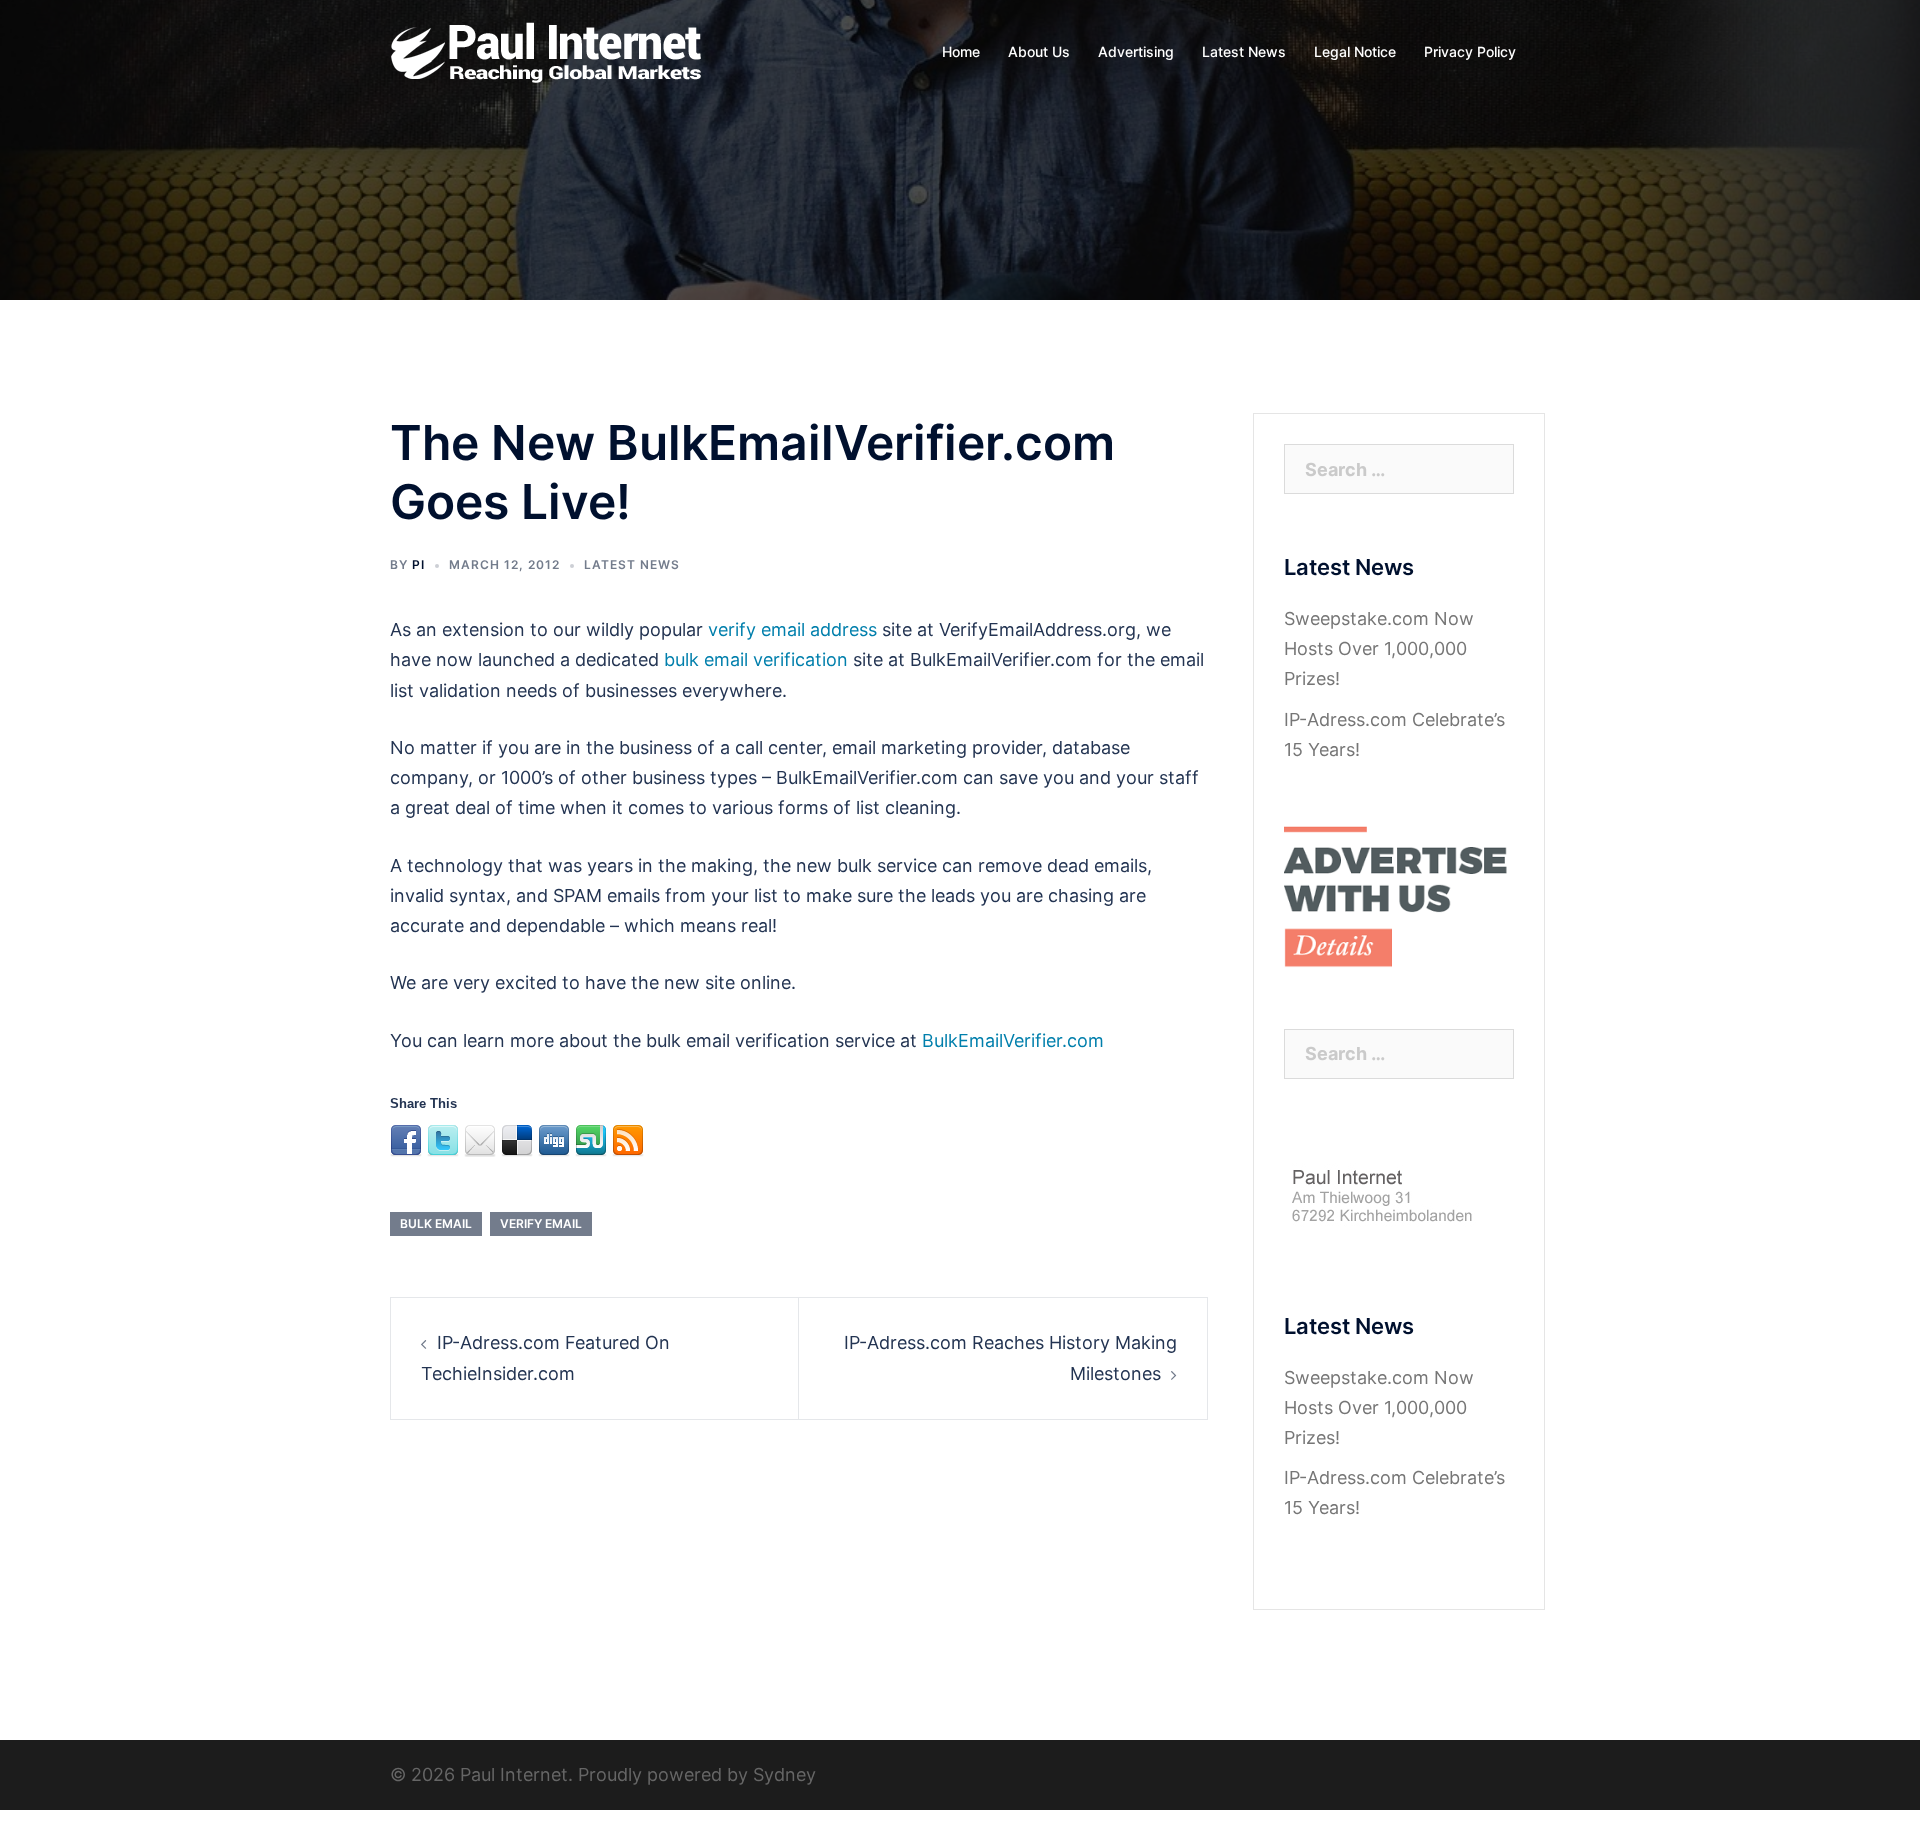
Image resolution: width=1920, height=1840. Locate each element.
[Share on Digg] (554, 1141)
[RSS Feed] (628, 1141)
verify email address (792, 629)
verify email (541, 1223)
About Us (1039, 51)
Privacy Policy (1470, 51)
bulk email (436, 1223)
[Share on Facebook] (406, 1141)
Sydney (784, 1774)
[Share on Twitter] (443, 1141)
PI (418, 564)
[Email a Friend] (480, 1141)
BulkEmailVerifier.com (1013, 1040)
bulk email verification (756, 659)
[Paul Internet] (547, 50)
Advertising (1136, 51)
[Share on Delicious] (517, 1141)
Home (961, 51)
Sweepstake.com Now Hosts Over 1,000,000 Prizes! (1379, 648)
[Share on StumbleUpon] (591, 1141)
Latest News (1244, 51)
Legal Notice (1355, 51)
